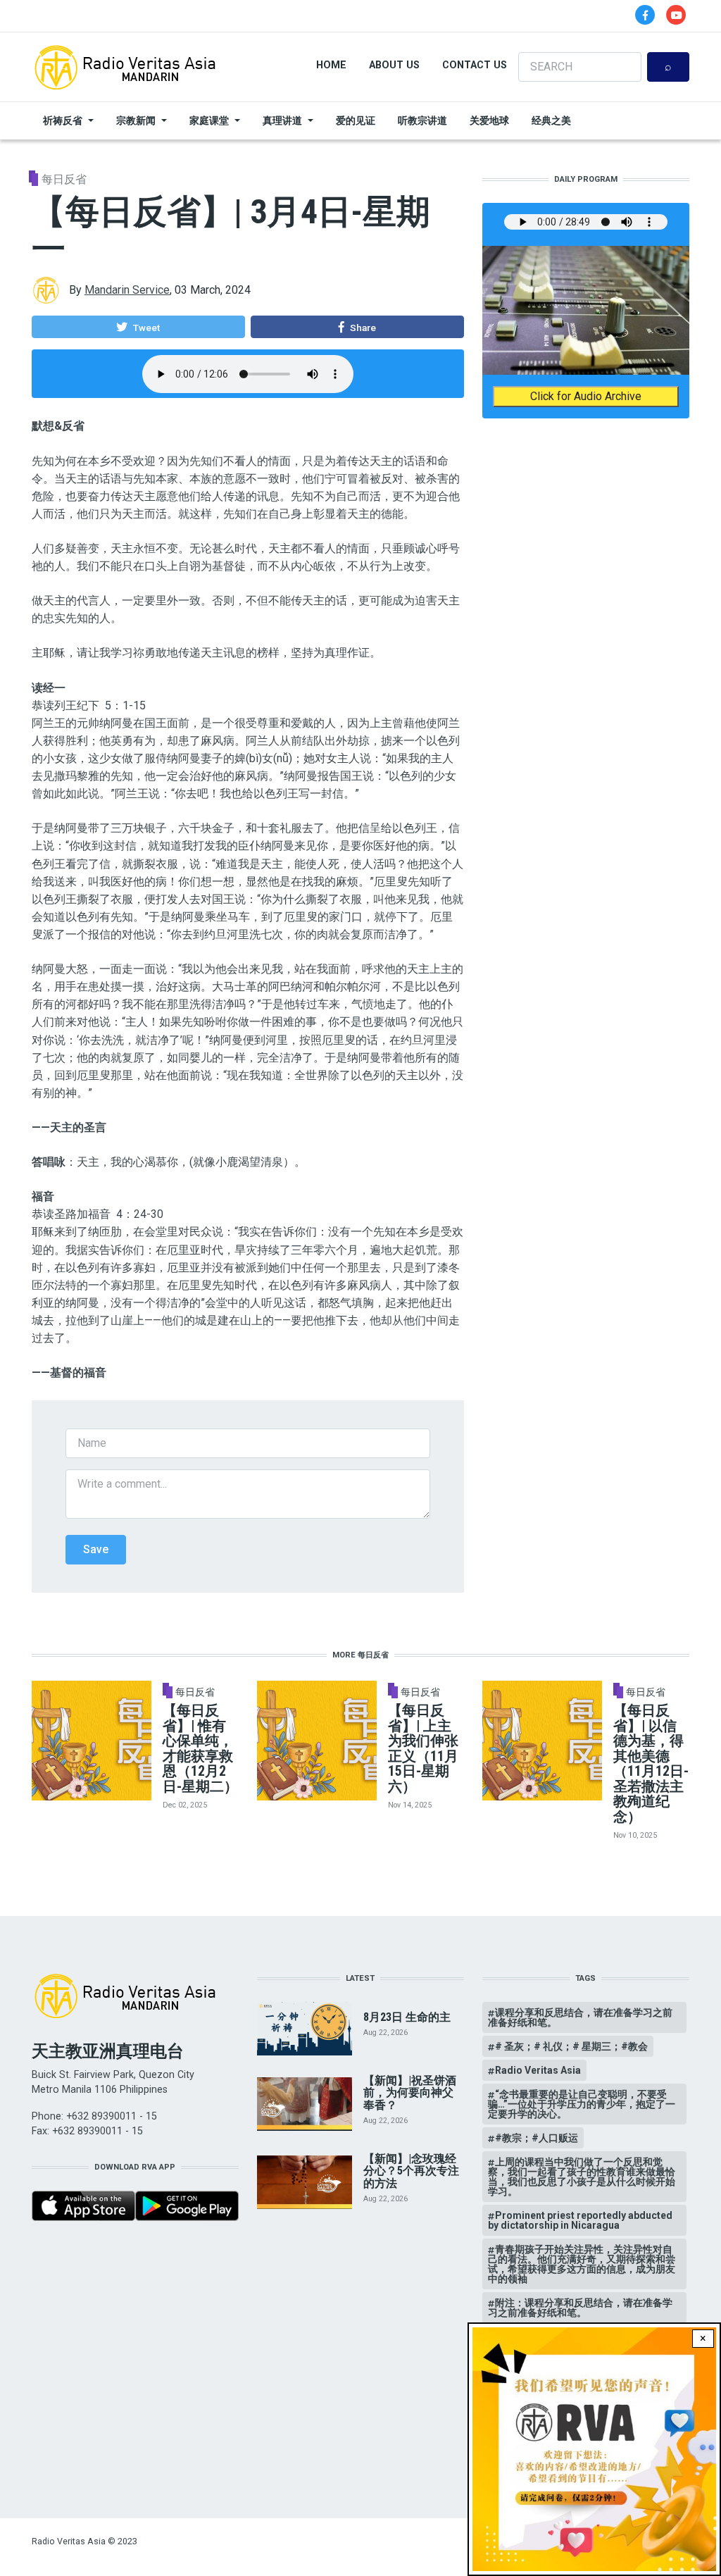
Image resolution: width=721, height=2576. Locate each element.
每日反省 (64, 179)
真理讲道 (282, 120)
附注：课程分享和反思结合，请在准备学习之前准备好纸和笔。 (580, 2308)
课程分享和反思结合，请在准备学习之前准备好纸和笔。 (580, 2017)
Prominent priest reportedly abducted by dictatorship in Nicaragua (580, 2220)
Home (331, 65)
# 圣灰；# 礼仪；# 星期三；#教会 (571, 2046)
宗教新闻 (136, 120)
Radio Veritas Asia (538, 2070)
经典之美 (551, 120)
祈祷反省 (63, 120)
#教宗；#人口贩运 (537, 2138)
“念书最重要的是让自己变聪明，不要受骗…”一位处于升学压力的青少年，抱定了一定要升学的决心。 (582, 2104)
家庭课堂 (209, 120)
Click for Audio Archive (586, 396)
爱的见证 (356, 120)
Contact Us (475, 65)
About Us (394, 65)
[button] (138, 327)
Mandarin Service (127, 290)
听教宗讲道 (422, 120)
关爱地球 (489, 120)
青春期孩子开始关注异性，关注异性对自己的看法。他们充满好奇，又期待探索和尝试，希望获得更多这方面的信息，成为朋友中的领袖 (582, 2264)
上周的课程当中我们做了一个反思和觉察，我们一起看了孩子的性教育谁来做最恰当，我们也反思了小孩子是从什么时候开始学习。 (582, 2177)
